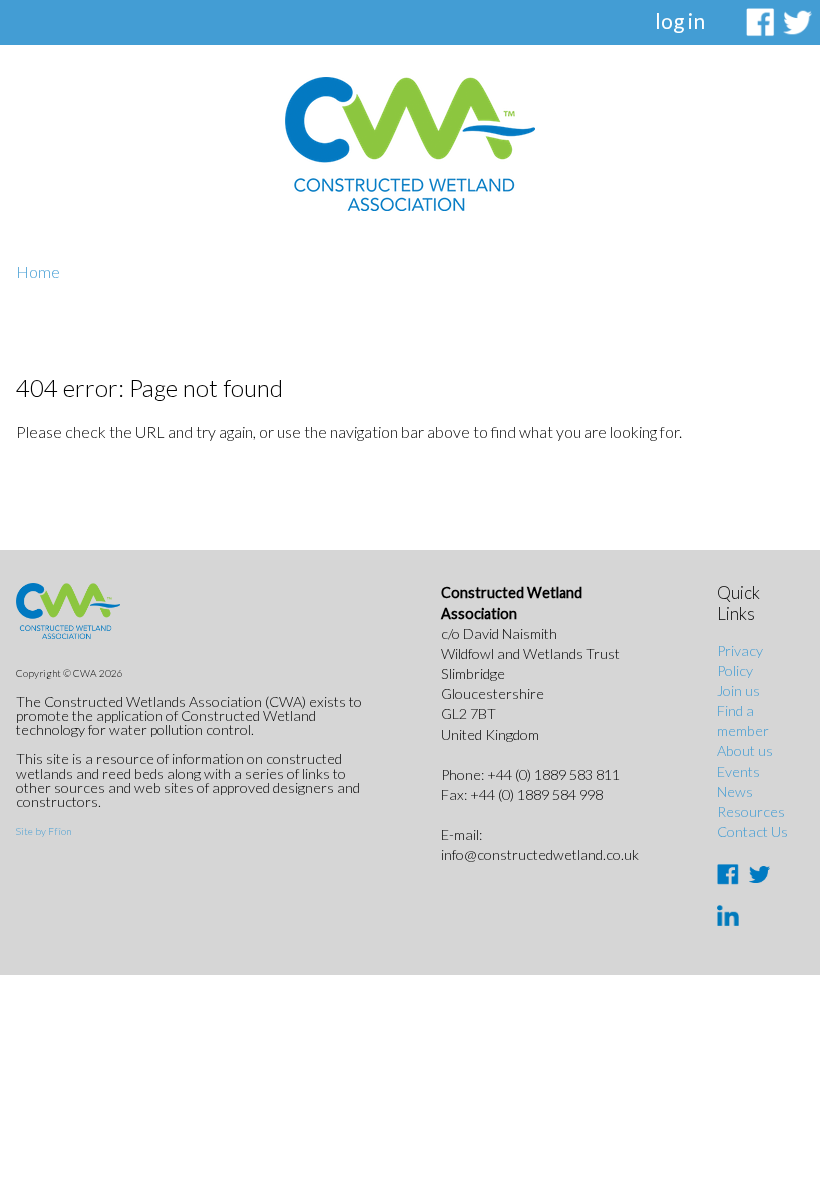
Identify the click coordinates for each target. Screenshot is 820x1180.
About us (745, 750)
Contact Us (752, 831)
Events (738, 771)
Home (38, 271)
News (735, 791)
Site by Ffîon (43, 831)
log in (680, 20)
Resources (751, 811)
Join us (738, 690)
